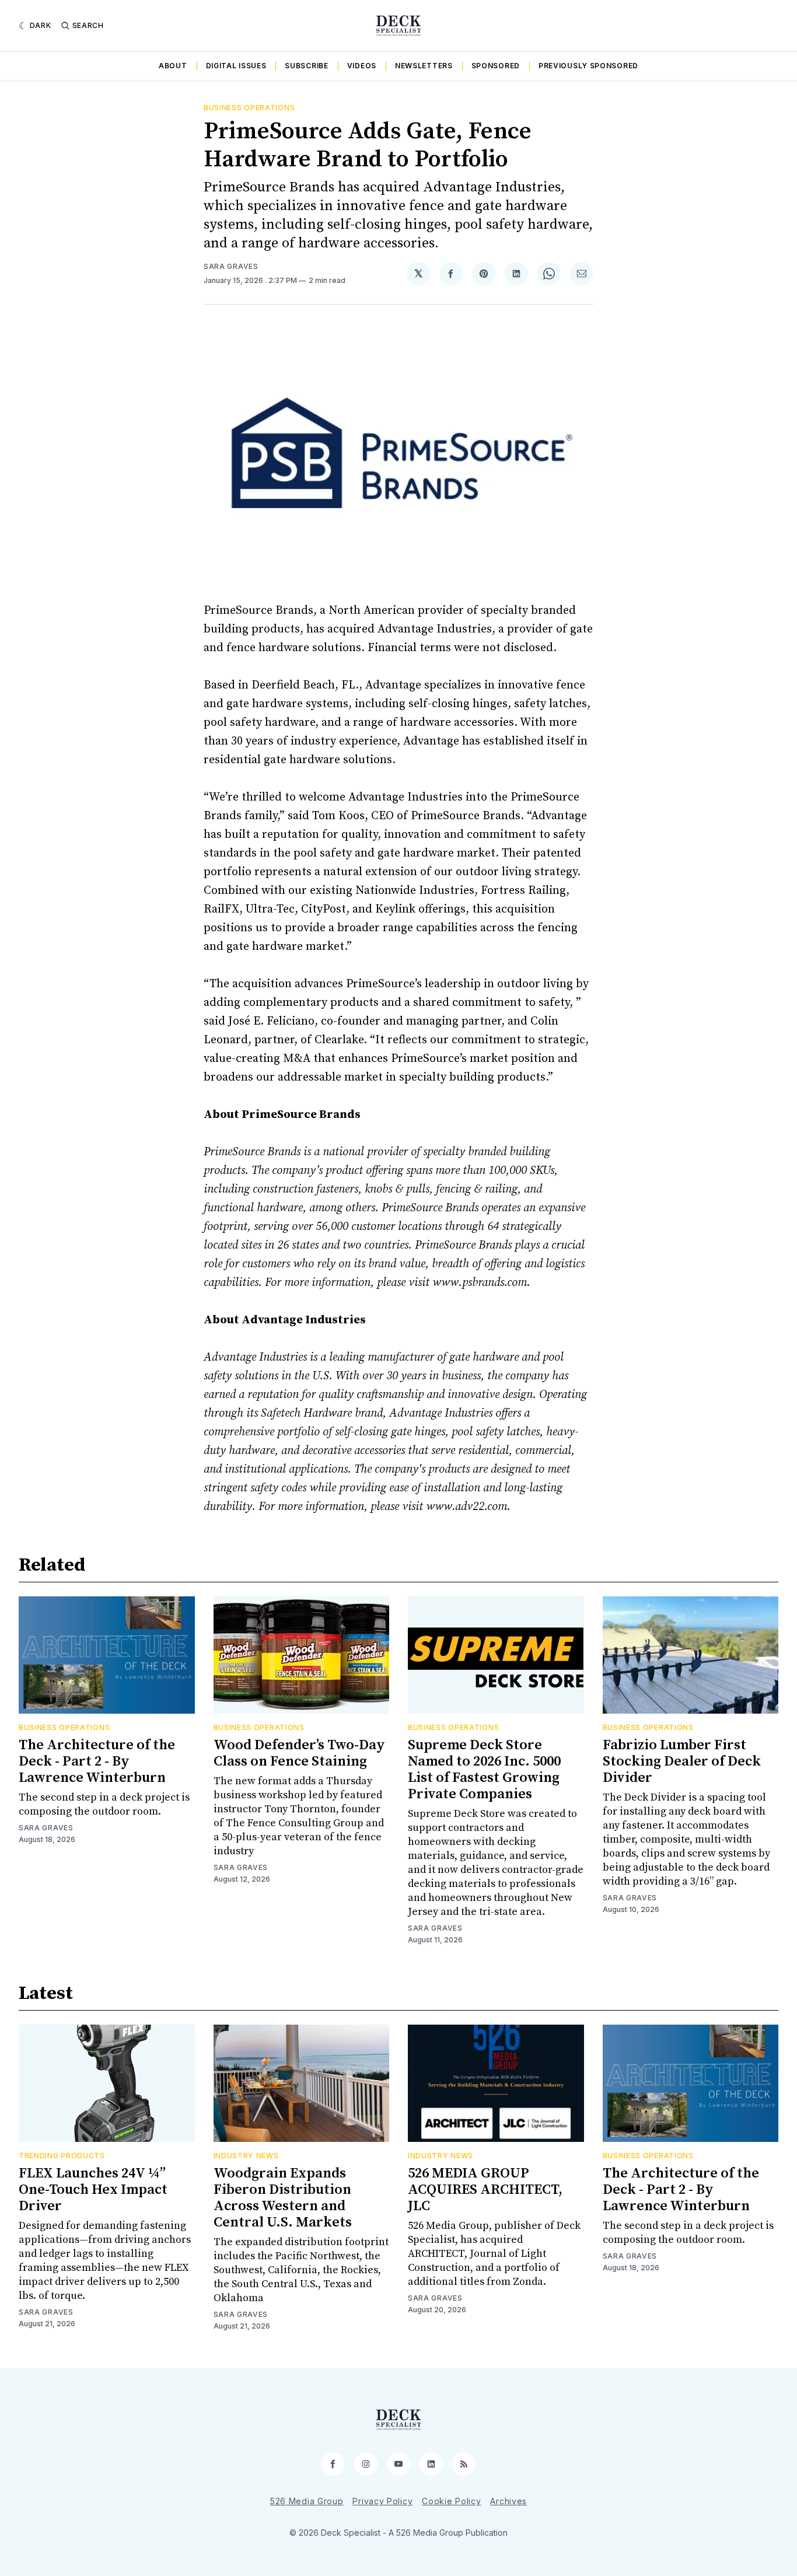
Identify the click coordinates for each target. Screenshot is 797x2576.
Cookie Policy (451, 2501)
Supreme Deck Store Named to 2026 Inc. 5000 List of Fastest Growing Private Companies (484, 1770)
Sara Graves (231, 266)
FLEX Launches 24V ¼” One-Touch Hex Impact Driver (93, 2190)
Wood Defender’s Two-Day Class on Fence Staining (299, 1753)
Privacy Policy (382, 2501)
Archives (508, 2501)
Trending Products (62, 2156)
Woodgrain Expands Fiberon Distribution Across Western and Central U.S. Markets (283, 2198)
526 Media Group (307, 2501)
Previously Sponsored (588, 66)
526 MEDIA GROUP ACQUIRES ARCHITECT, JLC (485, 2190)
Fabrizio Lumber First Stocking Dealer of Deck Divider (682, 1761)
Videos (362, 66)
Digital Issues (236, 66)
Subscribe (306, 66)
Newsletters (424, 66)
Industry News (246, 2156)
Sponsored (496, 66)
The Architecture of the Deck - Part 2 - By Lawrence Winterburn (97, 1761)
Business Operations (249, 108)
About (173, 66)
